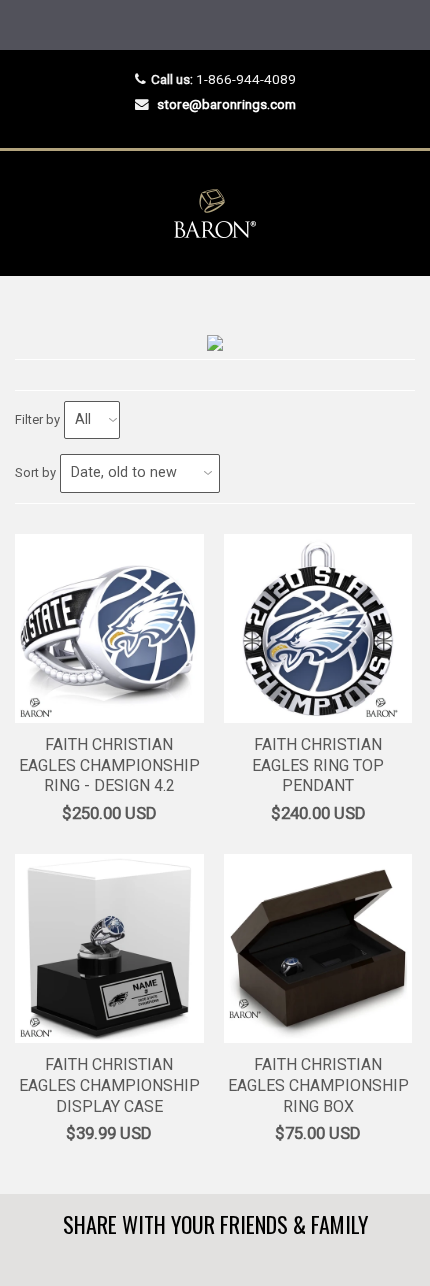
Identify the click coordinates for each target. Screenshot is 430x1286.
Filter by (37, 419)
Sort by (35, 472)
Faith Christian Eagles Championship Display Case (109, 1085)
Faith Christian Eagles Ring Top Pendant (318, 765)
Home (32, 315)
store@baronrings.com (226, 104)
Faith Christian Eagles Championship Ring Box (318, 1085)
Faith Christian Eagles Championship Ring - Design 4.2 (109, 765)
